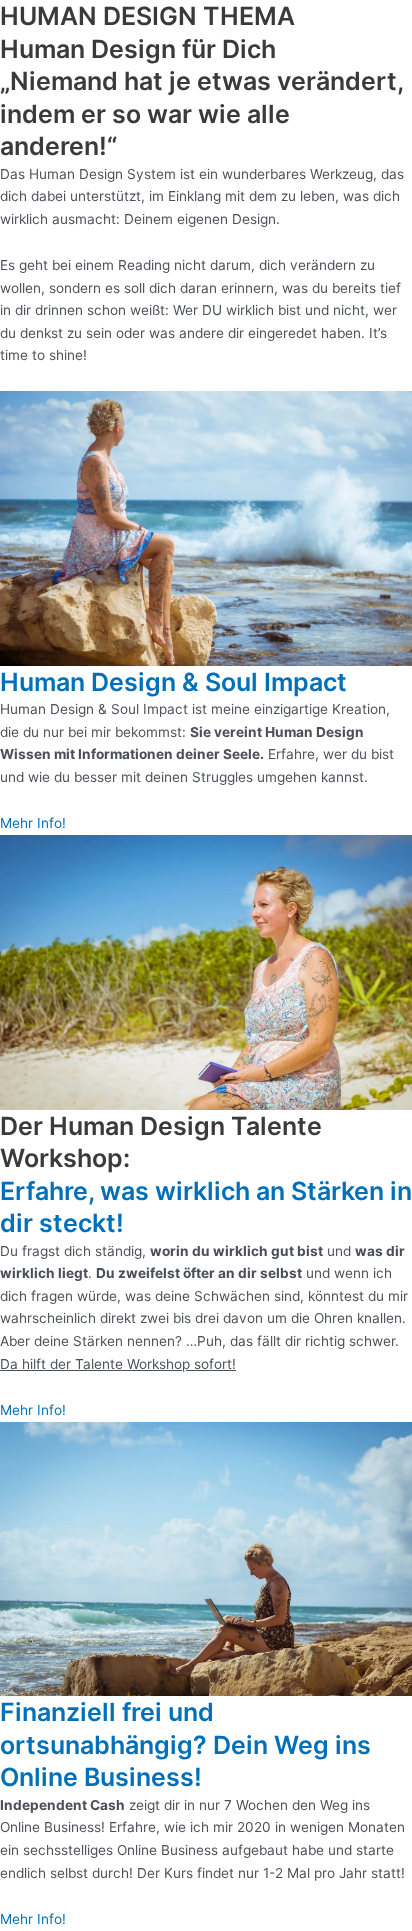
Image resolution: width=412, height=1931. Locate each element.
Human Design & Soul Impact (173, 682)
